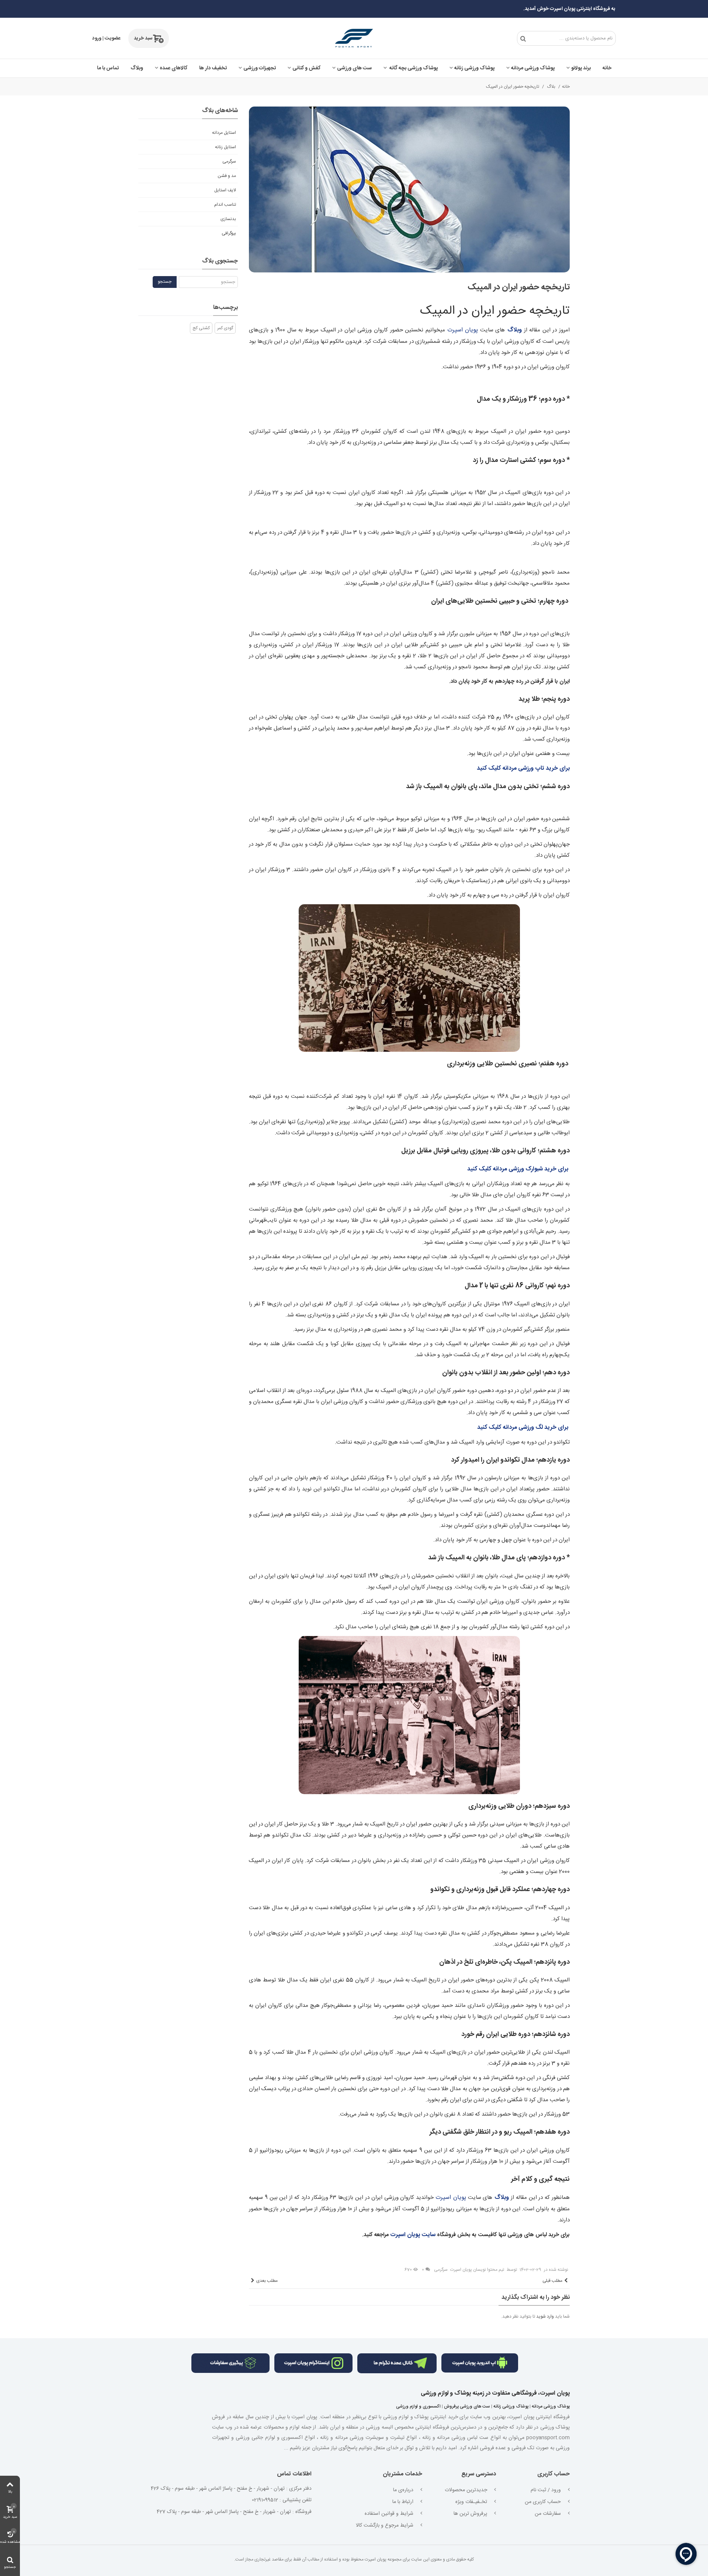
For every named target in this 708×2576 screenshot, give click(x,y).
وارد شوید (545, 2316)
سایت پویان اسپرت (414, 2235)
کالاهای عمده (173, 68)
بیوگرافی (229, 233)
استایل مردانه (224, 133)
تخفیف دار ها (213, 68)
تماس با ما (108, 68)
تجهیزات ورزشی (260, 68)
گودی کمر (225, 328)
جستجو (165, 282)
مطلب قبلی (552, 2281)
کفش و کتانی (306, 68)
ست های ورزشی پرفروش (467, 2406)
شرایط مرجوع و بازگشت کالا (385, 2525)
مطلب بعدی (267, 2281)
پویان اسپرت (463, 330)
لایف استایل (225, 190)
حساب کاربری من (544, 2502)
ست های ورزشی (354, 68)
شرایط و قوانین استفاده (390, 2514)
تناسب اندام (225, 205)
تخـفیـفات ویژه (472, 2502)
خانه (607, 68)
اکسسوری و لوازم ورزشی (418, 2406)
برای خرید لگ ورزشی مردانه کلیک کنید (523, 1428)
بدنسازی (228, 219)
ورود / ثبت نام (546, 2490)
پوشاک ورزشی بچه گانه (413, 68)
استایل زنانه (225, 147)
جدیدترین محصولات (467, 2490)
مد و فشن (227, 176)
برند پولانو (581, 68)
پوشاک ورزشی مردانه (533, 68)
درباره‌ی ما (404, 2490)
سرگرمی (441, 2270)
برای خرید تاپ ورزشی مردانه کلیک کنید (523, 768)
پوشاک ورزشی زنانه (474, 68)
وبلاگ (137, 68)
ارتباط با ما (404, 2502)
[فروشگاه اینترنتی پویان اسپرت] (354, 38)
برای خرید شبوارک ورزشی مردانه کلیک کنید (518, 1169)
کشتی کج (201, 328)
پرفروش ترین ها (471, 2514)
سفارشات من (549, 2514)
